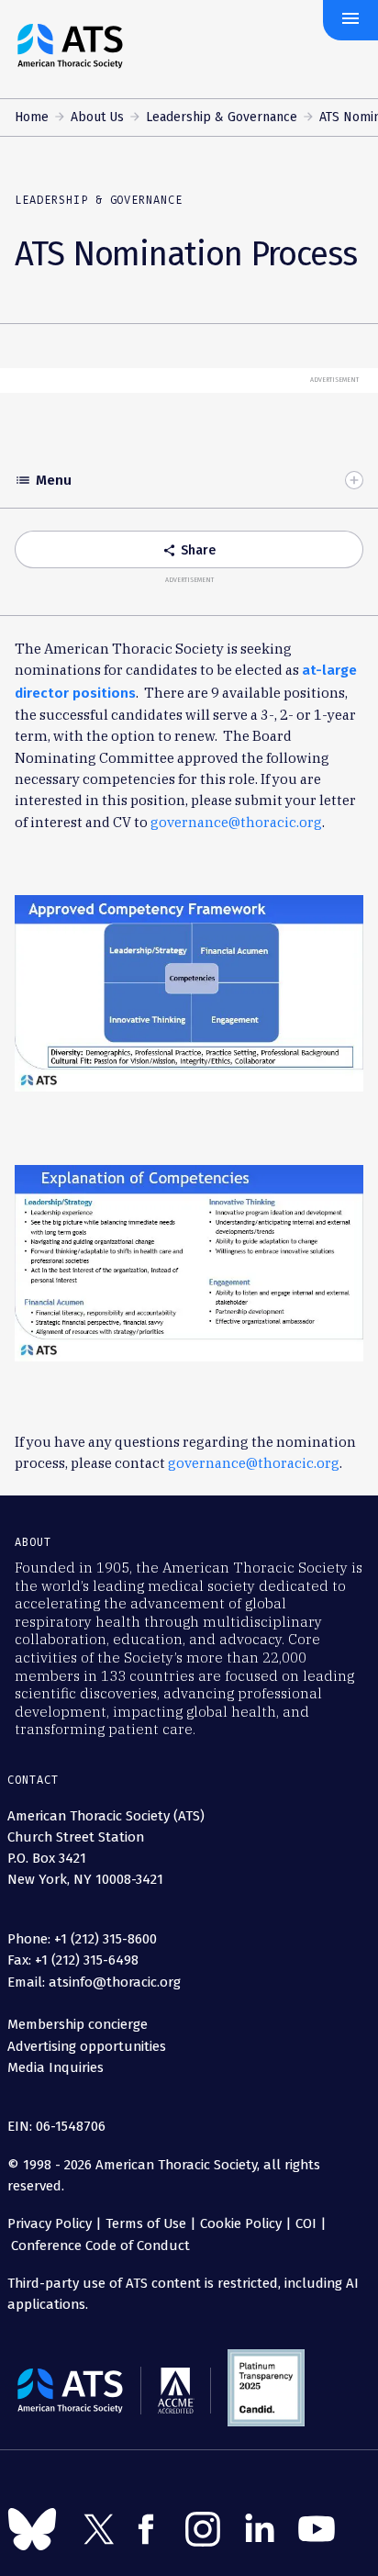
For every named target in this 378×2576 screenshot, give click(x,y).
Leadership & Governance (222, 117)
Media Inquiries (56, 2067)
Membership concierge (78, 2024)
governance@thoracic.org (236, 822)
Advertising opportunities (87, 2046)
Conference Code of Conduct (99, 2246)
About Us (97, 117)
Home (32, 117)
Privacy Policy (50, 2223)
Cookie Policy (241, 2223)
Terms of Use (146, 2223)
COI (306, 2223)
